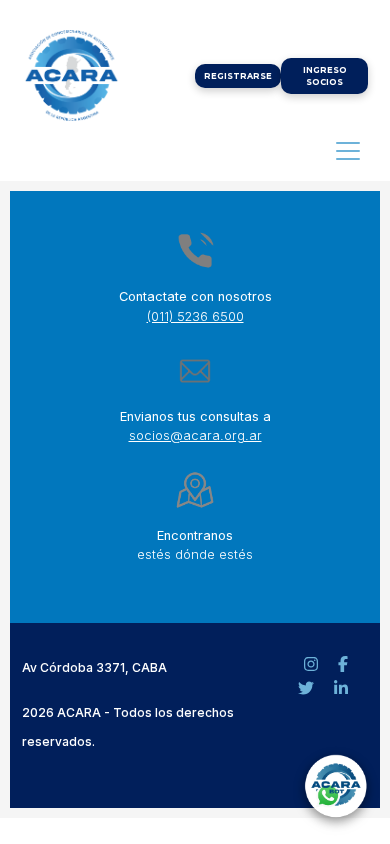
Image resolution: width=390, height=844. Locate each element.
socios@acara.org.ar (195, 435)
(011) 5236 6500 (195, 316)
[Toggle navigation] (348, 151)
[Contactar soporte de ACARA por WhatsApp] (335, 789)
